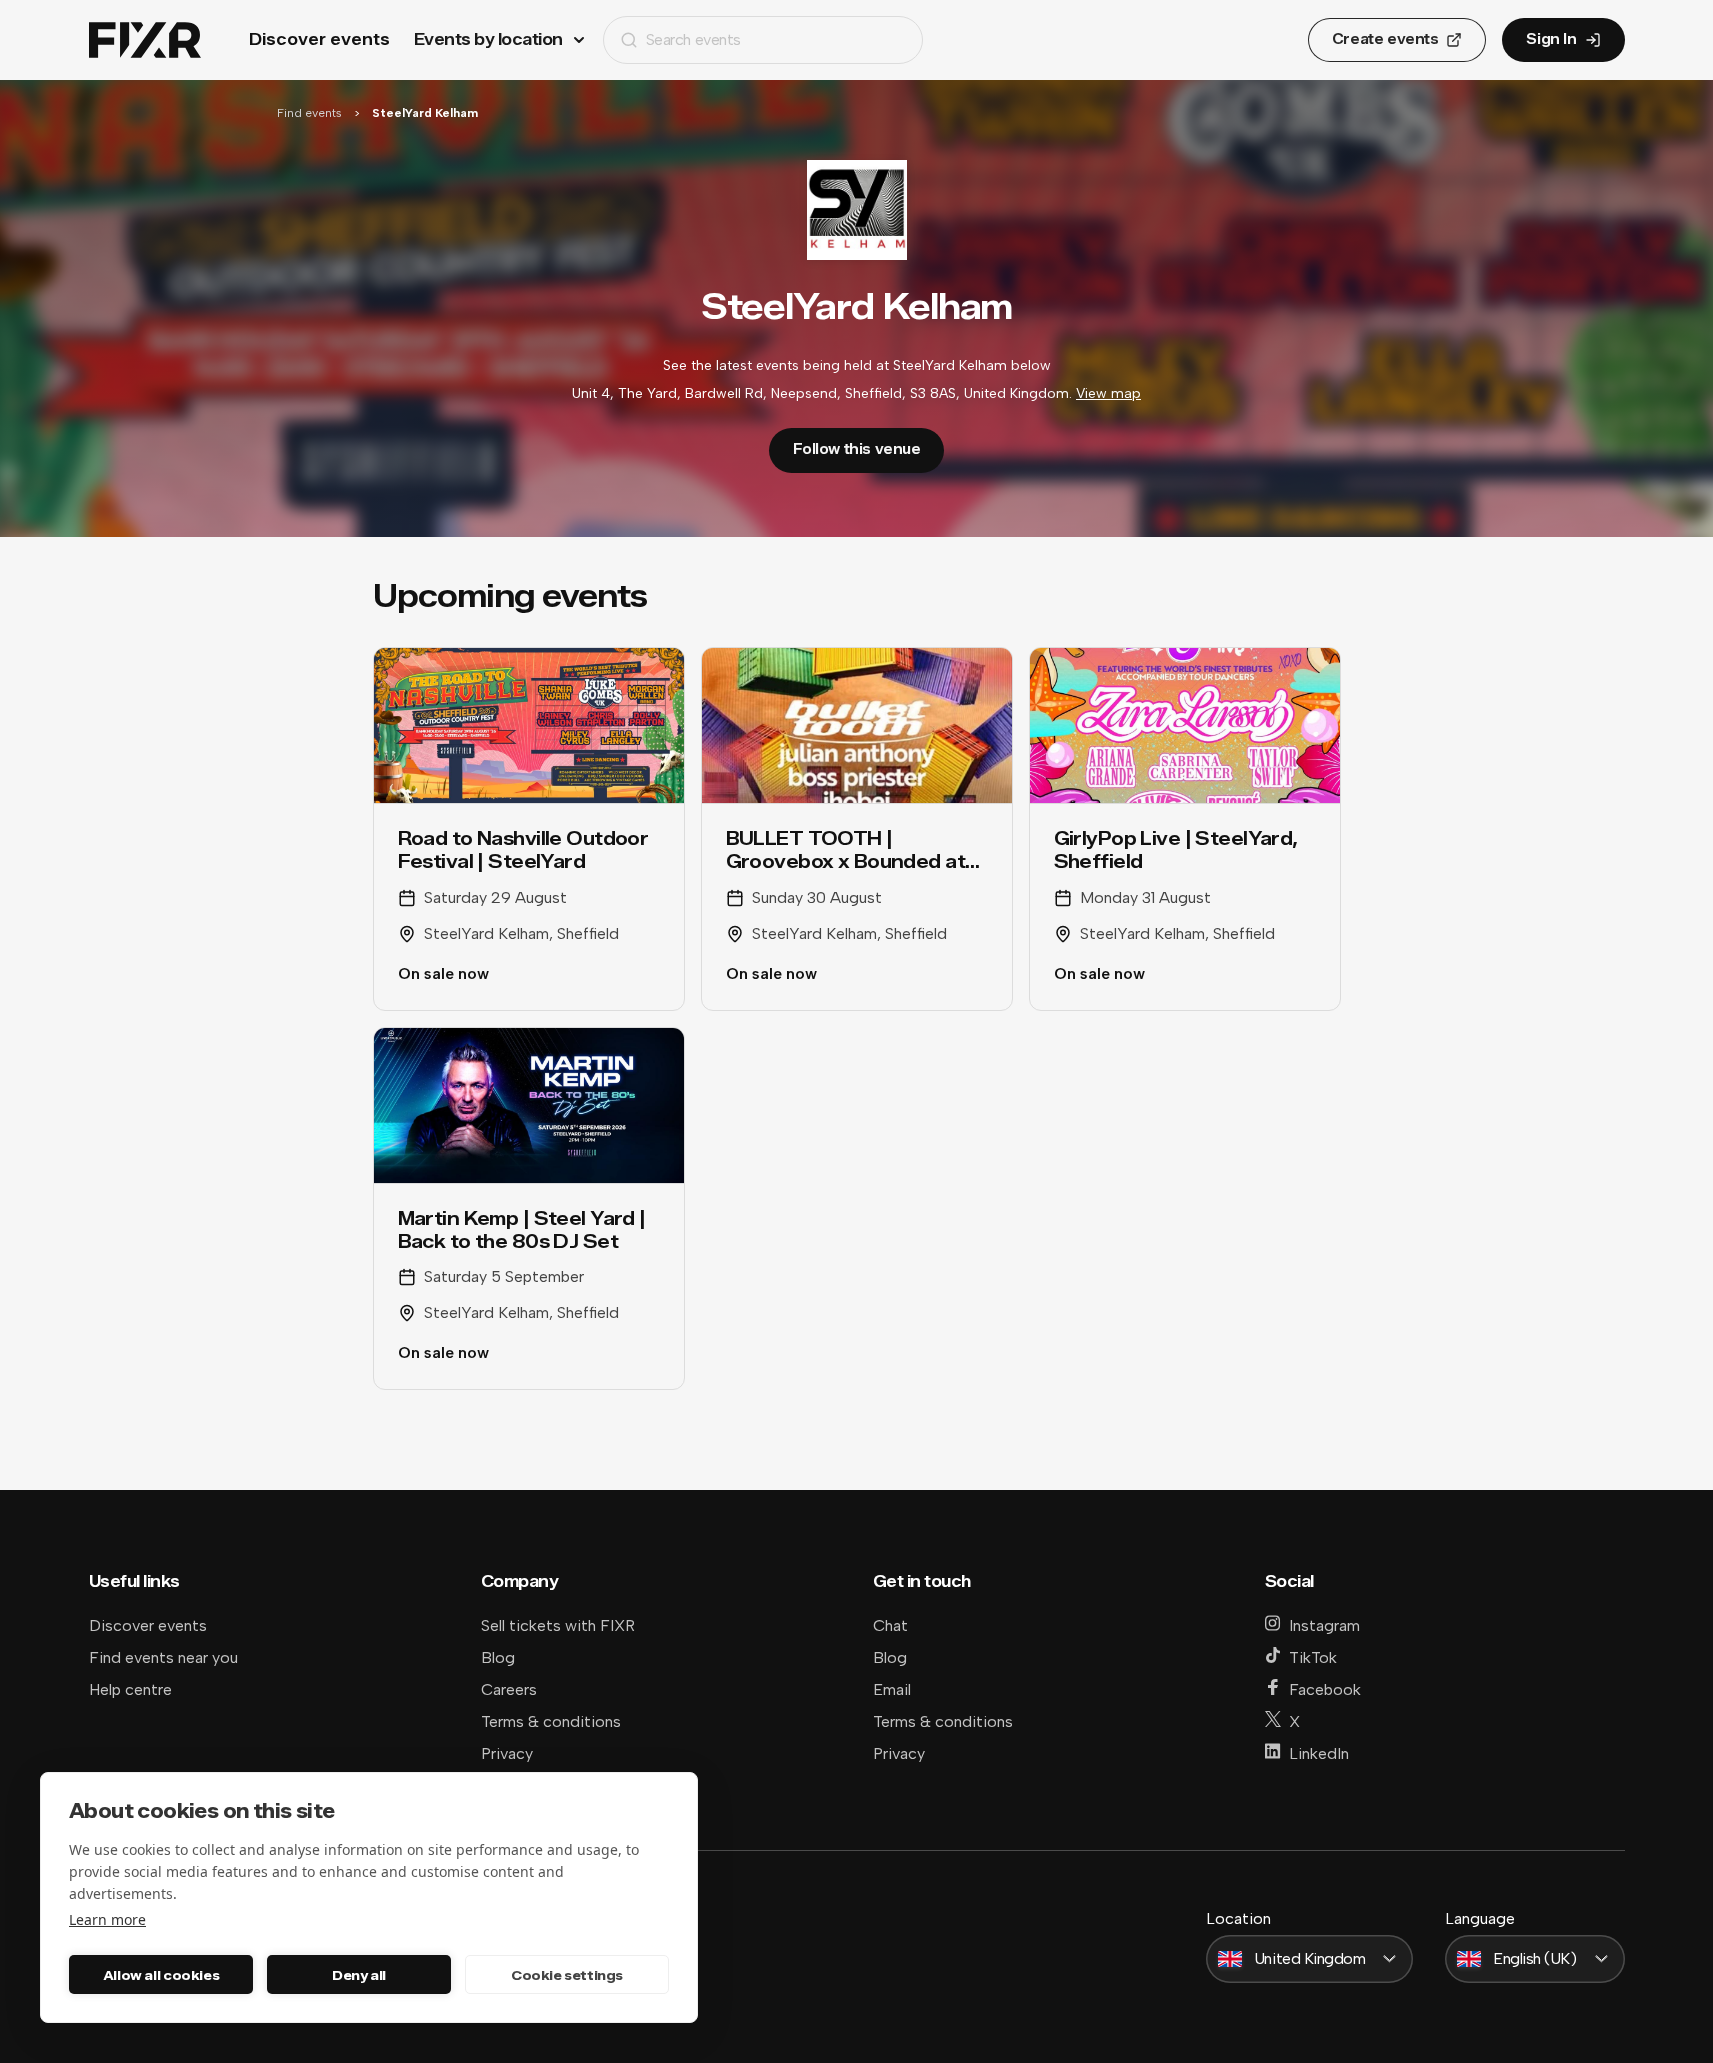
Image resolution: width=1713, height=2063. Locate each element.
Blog (498, 1657)
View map (1108, 393)
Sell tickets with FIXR (558, 1625)
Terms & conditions (551, 1721)
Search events (693, 39)
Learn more (107, 1919)
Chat (890, 1625)
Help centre (130, 1689)
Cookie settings (567, 1975)
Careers (509, 1689)
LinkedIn (1319, 1753)
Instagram (1324, 1625)
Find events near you (163, 1657)
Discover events (319, 39)
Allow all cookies (161, 1975)
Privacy (507, 1753)
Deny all (359, 1975)
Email (892, 1689)
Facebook (1325, 1689)
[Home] (145, 40)
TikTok (1313, 1657)
